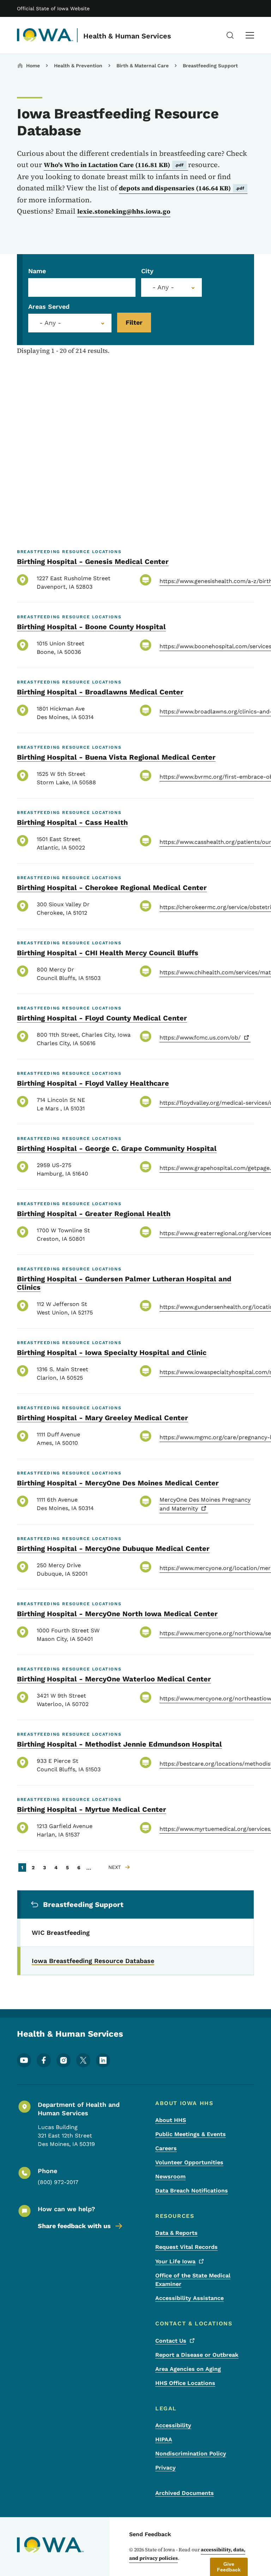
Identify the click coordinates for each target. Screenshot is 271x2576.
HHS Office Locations (185, 2383)
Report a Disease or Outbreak (197, 2355)
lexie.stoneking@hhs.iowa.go (124, 211)
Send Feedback (150, 2534)
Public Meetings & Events (191, 2134)
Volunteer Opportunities (189, 2162)
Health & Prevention (78, 66)
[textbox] (171, 287)
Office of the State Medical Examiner (193, 2280)
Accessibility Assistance (189, 2298)
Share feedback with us (74, 2226)
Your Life (175, 2261)
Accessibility (173, 2425)
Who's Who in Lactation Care (114, 165)
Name (37, 271)
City (147, 271)
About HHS (171, 2120)
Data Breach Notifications (192, 2191)
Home (33, 66)
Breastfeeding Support (210, 66)
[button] (229, 2567)
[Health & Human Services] (45, 35)
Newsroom (170, 2176)
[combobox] (171, 287)
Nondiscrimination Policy (191, 2454)
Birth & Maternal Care (143, 66)
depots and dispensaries (182, 188)
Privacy (165, 2468)
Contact (171, 2341)
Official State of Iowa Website (53, 8)
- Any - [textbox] (50, 323)
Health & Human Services (127, 36)
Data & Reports (176, 2233)
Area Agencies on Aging (188, 2369)
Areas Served (49, 306)
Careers (166, 2148)
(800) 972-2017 (58, 2182)
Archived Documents (185, 2493)
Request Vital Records (186, 2247)
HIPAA (164, 2439)
